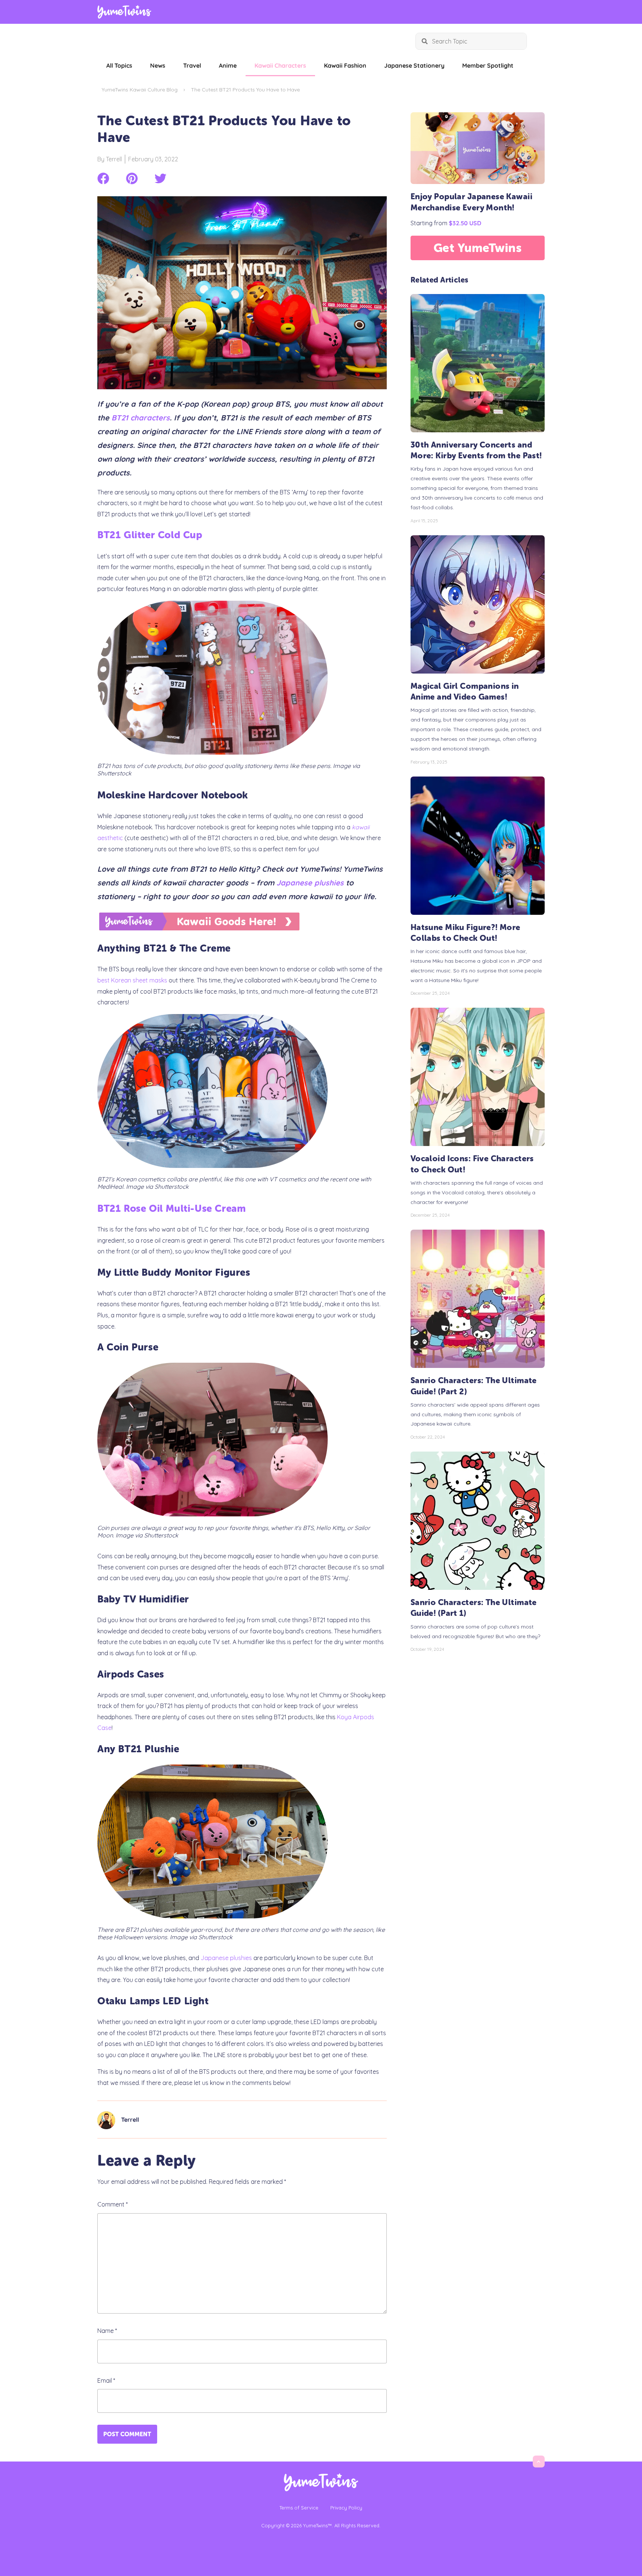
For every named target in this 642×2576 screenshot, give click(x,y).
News (158, 65)
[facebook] (103, 178)
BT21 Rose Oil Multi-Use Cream (171, 1209)
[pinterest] (132, 178)
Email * (106, 2380)
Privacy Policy (346, 2508)
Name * (107, 2331)
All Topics (119, 65)
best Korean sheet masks (132, 980)
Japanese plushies (310, 883)
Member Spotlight (488, 65)
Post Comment (127, 2434)
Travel (192, 65)
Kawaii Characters (280, 65)
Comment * (113, 2204)
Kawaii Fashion (345, 65)
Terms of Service (299, 2508)
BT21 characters (141, 418)
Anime (228, 65)
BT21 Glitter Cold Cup (150, 535)
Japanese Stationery (414, 65)
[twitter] (160, 178)
